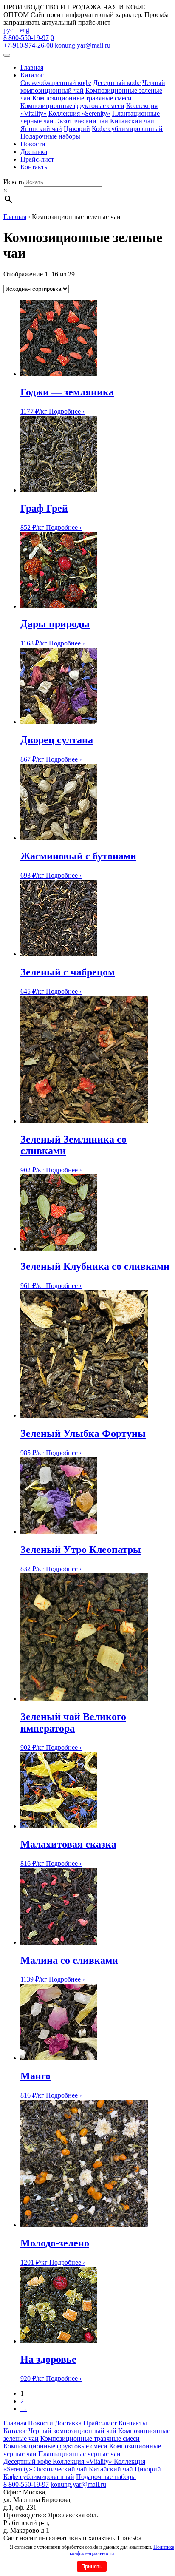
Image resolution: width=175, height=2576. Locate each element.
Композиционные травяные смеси (82, 98)
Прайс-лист (37, 159)
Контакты (35, 167)
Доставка (34, 152)
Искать (14, 182)
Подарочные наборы (50, 136)
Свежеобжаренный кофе (56, 83)
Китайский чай (132, 121)
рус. (9, 30)
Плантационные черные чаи (79, 2454)
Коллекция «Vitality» (83, 2461)
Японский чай (41, 129)
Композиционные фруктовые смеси (72, 106)
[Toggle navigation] (7, 55)
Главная (32, 67)
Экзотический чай (82, 121)
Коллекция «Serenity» (79, 113)
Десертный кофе (117, 83)
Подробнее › (67, 411)
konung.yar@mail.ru (83, 45)
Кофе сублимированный (127, 129)
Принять (92, 2566)
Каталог (32, 75)
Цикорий (77, 129)
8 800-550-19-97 (26, 38)
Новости (33, 144)
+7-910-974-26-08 (28, 45)
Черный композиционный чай (73, 2431)
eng (24, 30)
